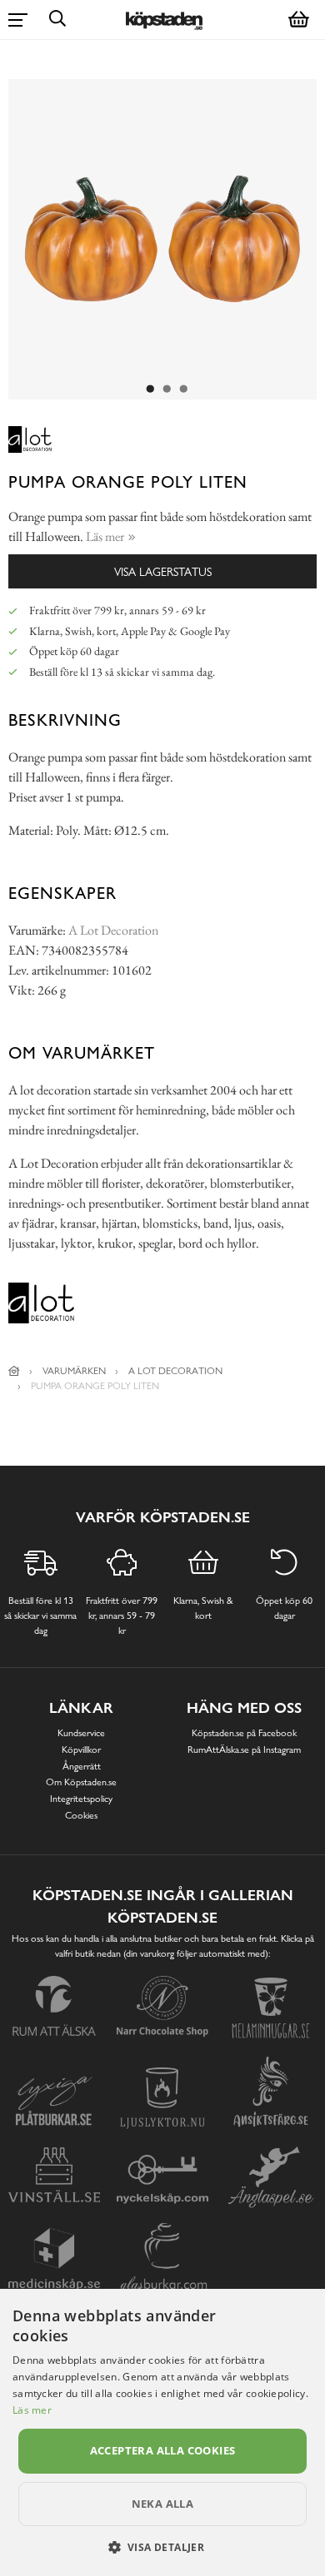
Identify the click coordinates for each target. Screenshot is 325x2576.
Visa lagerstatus (163, 571)
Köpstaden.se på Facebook (244, 1733)
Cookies (81, 1815)
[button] (163, 2547)
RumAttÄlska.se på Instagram (244, 1750)
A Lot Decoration (113, 930)
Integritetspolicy (81, 1799)
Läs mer (32, 2410)
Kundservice (81, 1733)
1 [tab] (150, 390)
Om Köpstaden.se (81, 1782)
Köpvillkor (81, 1750)
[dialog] (162, 2432)
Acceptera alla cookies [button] (163, 2450)
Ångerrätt (82, 1766)
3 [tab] (183, 390)
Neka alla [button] (163, 2504)
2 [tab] (167, 390)
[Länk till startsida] (14, 1371)
